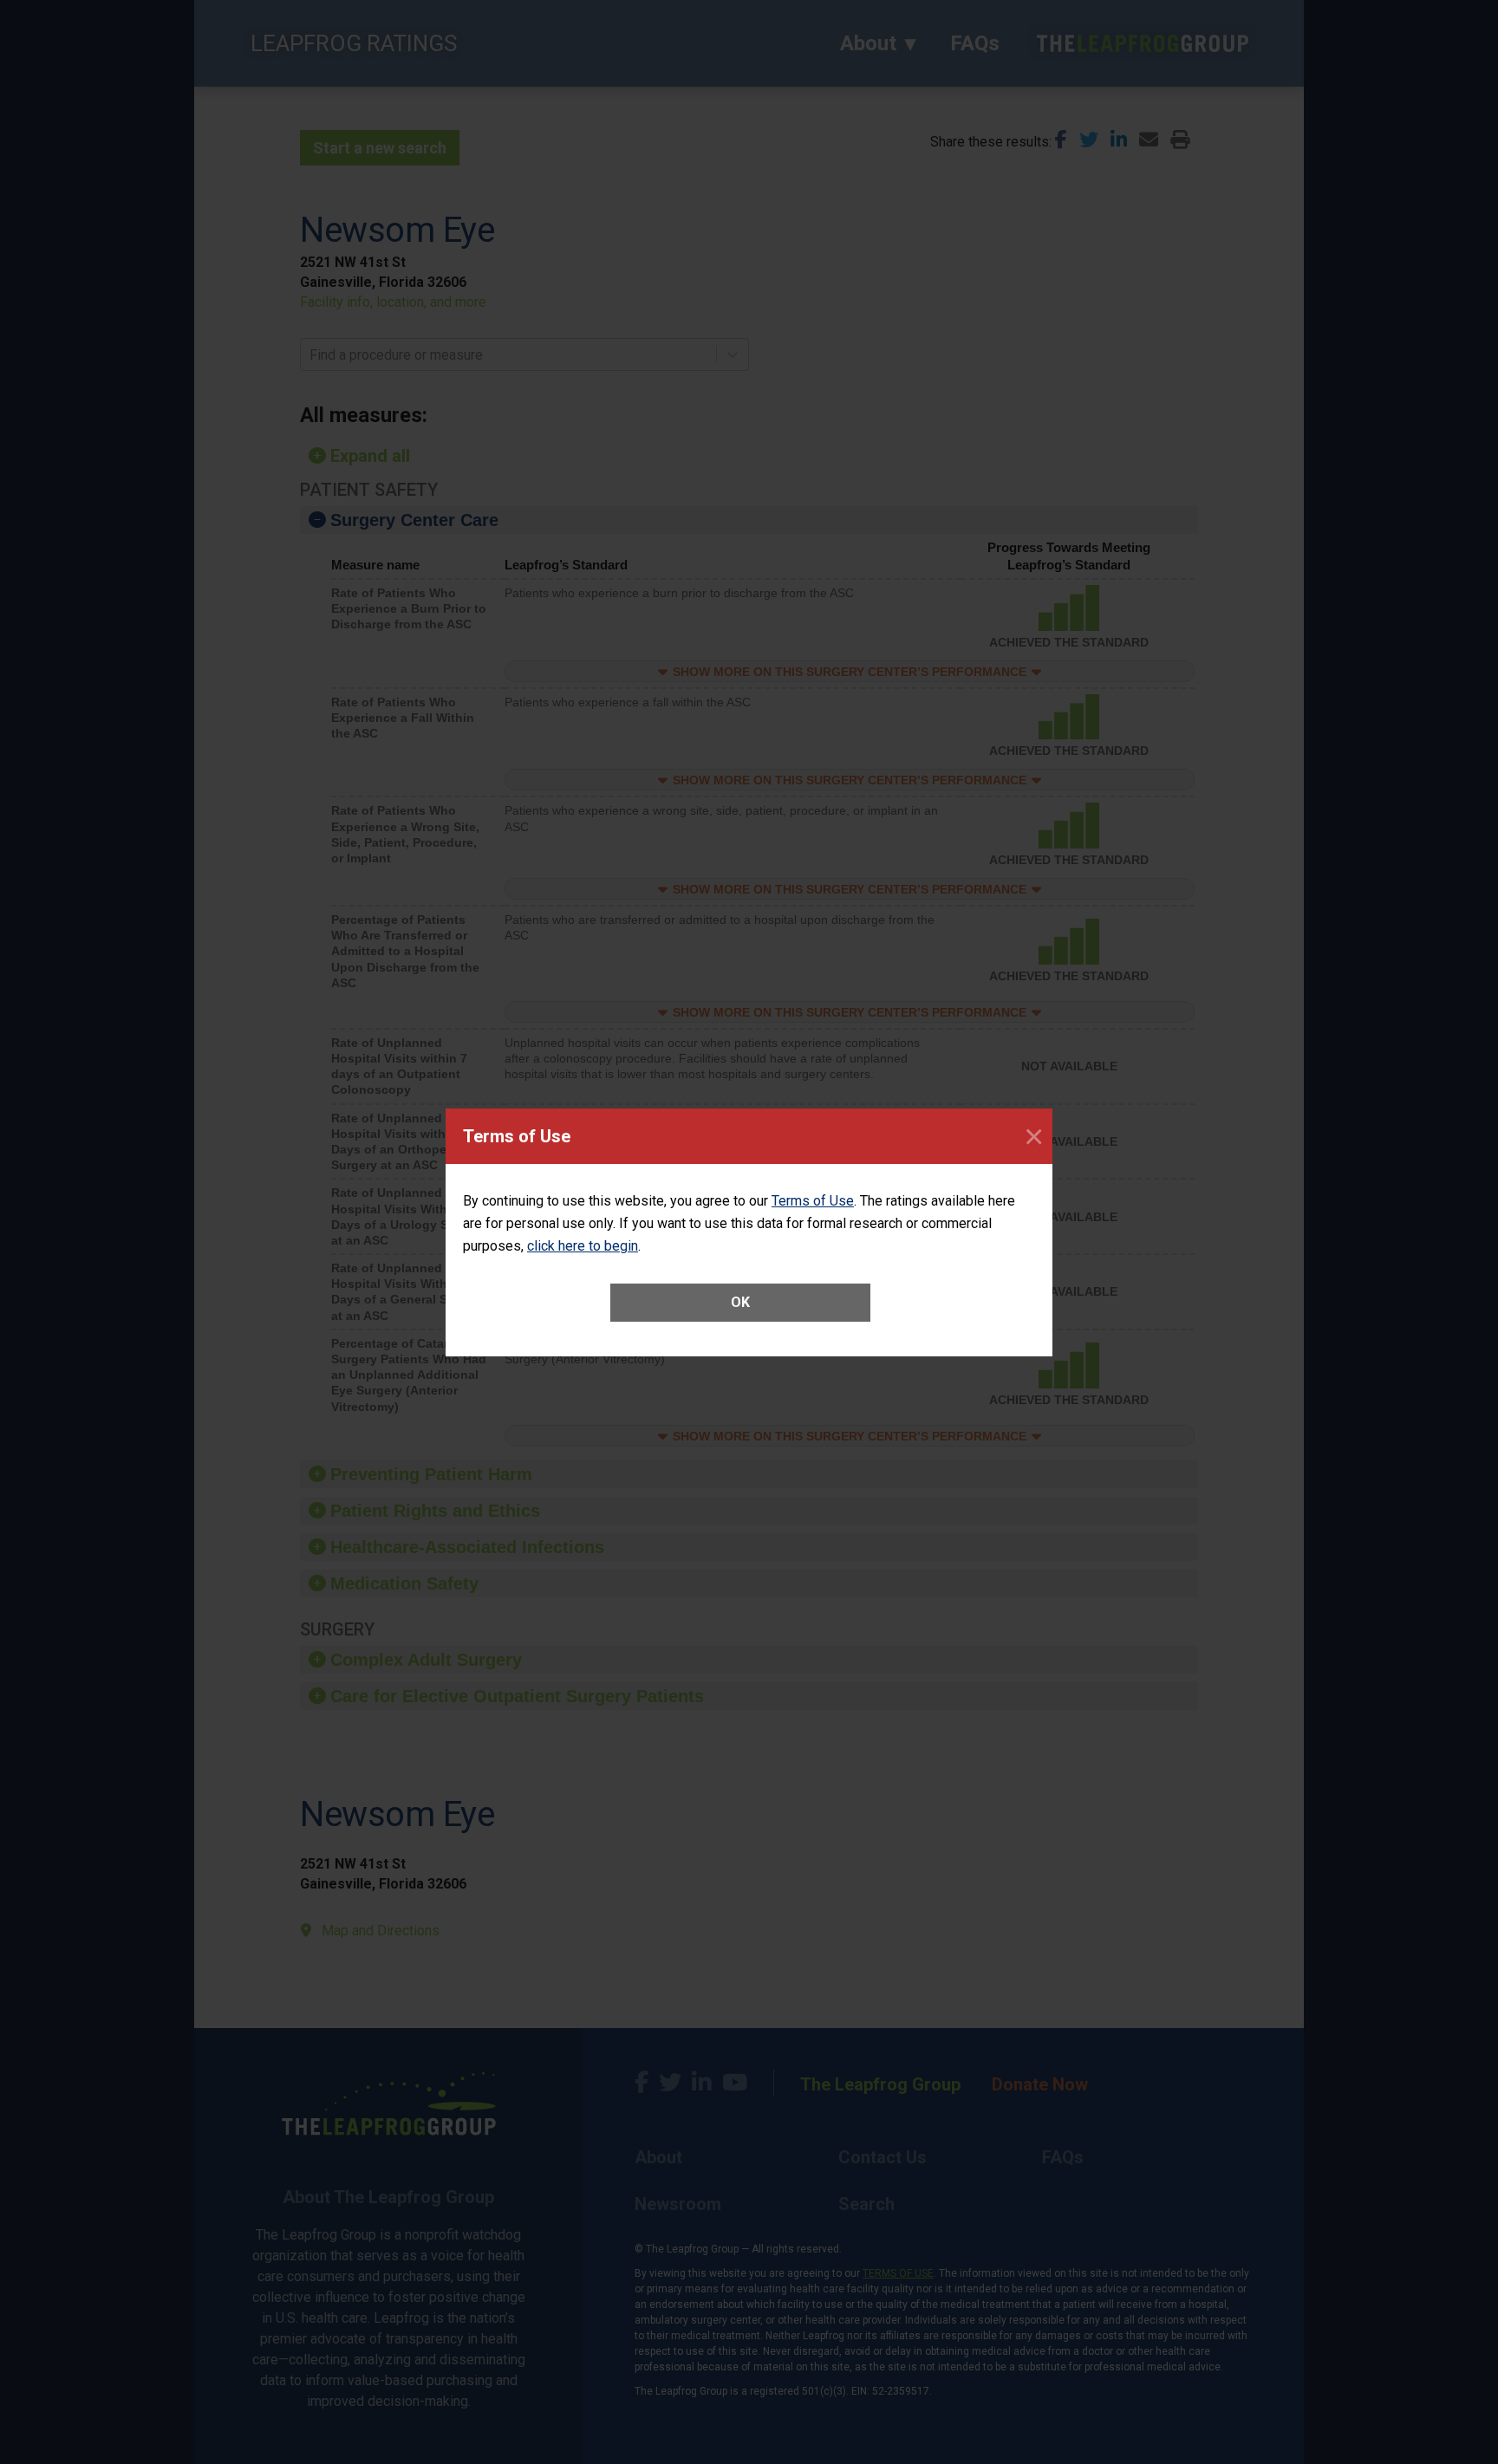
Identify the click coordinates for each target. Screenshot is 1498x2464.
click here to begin (583, 1246)
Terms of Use (813, 1201)
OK (740, 1302)
